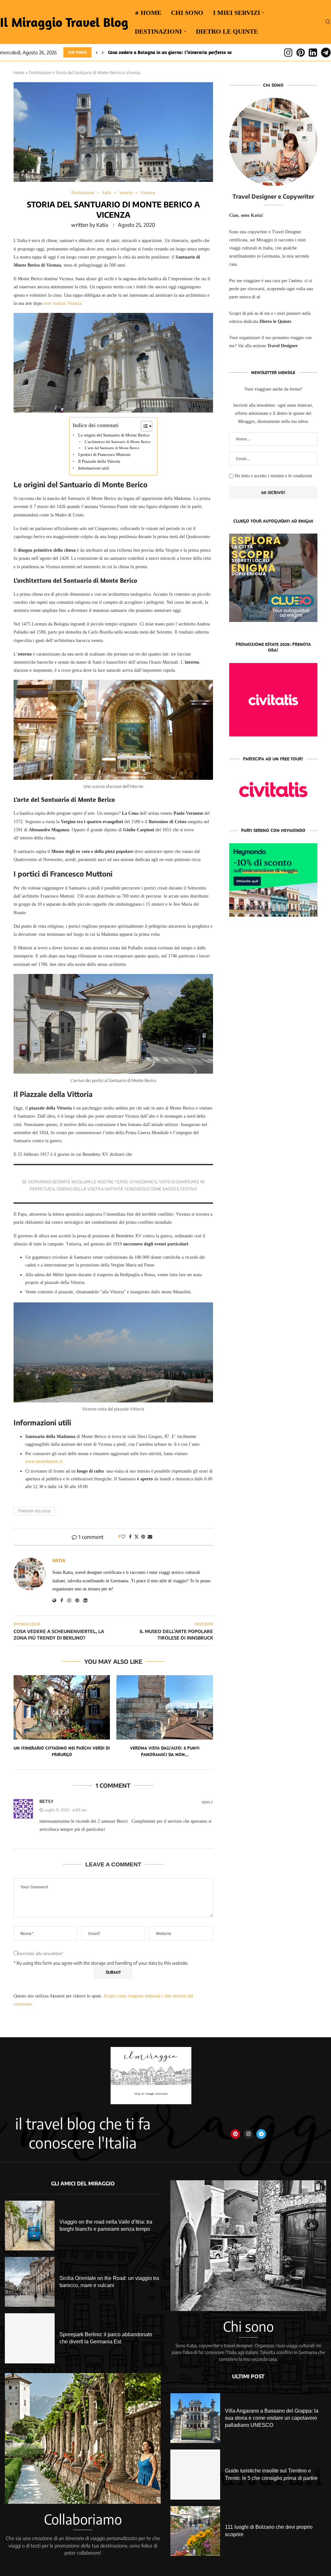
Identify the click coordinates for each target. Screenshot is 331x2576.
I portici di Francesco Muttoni (104, 455)
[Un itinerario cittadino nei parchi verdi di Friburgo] (62, 1707)
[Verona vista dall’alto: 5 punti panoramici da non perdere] (165, 1707)
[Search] (328, 22)
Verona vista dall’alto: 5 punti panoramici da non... (165, 1751)
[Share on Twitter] (136, 1537)
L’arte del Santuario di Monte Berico (112, 448)
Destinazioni (158, 31)
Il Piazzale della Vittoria (99, 461)
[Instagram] (288, 52)
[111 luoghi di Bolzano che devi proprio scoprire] (195, 2531)
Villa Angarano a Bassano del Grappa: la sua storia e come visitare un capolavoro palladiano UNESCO (272, 2418)
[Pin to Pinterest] (143, 1537)
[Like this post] (123, 1537)
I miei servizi (237, 13)
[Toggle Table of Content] (143, 426)
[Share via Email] (150, 1537)
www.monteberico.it (44, 1461)
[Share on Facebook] (130, 1537)
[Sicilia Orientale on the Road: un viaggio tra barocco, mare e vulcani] (30, 2282)
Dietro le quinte (227, 31)
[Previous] (97, 52)
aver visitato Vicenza (63, 303)
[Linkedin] (313, 52)
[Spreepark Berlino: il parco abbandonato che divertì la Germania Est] (30, 2338)
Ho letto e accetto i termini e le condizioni (273, 476)
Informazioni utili (94, 468)
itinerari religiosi (34, 1511)
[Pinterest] (301, 52)
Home (19, 72)
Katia (102, 225)
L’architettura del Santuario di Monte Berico (118, 442)
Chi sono (187, 13)
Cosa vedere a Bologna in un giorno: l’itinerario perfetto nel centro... (180, 52)
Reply (207, 1802)
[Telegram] (326, 52)
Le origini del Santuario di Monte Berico (114, 435)
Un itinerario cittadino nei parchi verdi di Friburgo (62, 1751)
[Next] (103, 52)
